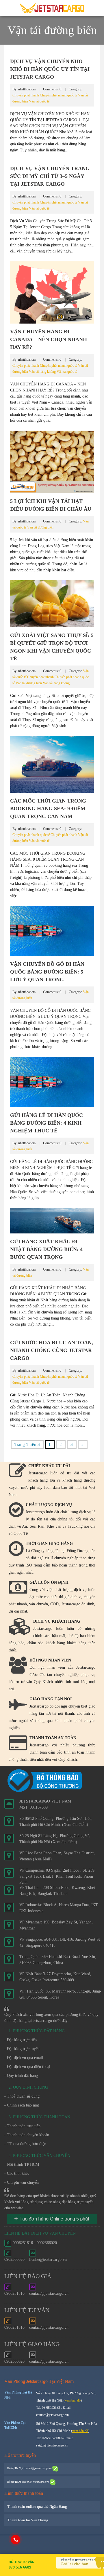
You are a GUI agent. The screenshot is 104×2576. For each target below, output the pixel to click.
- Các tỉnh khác (17, 2173)
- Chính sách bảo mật (22, 2105)
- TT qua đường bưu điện (25, 2144)
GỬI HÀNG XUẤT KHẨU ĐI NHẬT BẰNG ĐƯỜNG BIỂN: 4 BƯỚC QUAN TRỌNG (46, 1249)
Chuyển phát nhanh (26, 95)
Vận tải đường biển (40, 527)
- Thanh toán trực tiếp (22, 2126)
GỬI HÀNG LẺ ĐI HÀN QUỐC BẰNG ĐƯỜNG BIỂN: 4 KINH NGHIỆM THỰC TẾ (47, 1123)
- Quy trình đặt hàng (21, 2076)
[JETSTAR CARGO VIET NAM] (52, 8)
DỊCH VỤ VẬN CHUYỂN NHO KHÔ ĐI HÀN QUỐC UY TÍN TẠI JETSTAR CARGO (50, 69)
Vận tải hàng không (42, 372)
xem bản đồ (73, 2400)
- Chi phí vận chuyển (22, 2182)
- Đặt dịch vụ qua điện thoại (27, 2067)
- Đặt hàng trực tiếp (21, 2040)
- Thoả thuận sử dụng (22, 2096)
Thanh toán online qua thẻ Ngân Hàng (37, 2506)
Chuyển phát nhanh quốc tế (58, 95)
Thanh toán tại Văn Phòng (28, 2520)
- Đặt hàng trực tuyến (22, 2049)
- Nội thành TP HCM (22, 2165)
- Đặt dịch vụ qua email (24, 2058)
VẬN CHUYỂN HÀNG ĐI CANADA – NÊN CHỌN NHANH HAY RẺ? (49, 339)
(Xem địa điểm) (75, 1825)
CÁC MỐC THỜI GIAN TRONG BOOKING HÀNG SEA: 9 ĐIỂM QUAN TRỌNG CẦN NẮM (48, 809)
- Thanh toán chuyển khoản (27, 2135)
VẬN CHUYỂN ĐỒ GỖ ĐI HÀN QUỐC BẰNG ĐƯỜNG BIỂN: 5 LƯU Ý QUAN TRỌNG (47, 972)
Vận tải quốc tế (39, 101)
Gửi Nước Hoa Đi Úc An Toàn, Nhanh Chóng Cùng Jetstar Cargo (52, 1350)
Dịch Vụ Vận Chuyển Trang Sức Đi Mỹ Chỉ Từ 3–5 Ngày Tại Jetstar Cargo (50, 176)
